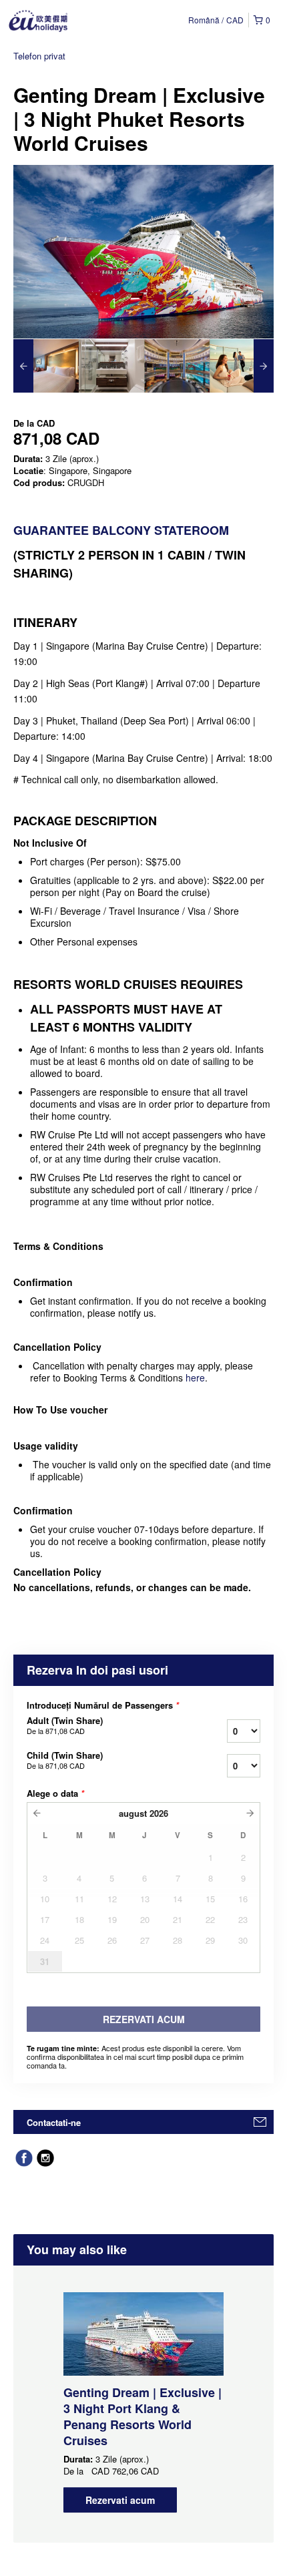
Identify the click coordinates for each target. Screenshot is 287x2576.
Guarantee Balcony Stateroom (121, 530)
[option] (46, 366)
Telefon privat (39, 56)
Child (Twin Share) (65, 1760)
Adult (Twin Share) (65, 1725)
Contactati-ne (54, 2122)
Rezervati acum (120, 2500)
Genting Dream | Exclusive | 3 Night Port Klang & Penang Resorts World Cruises (142, 2416)
